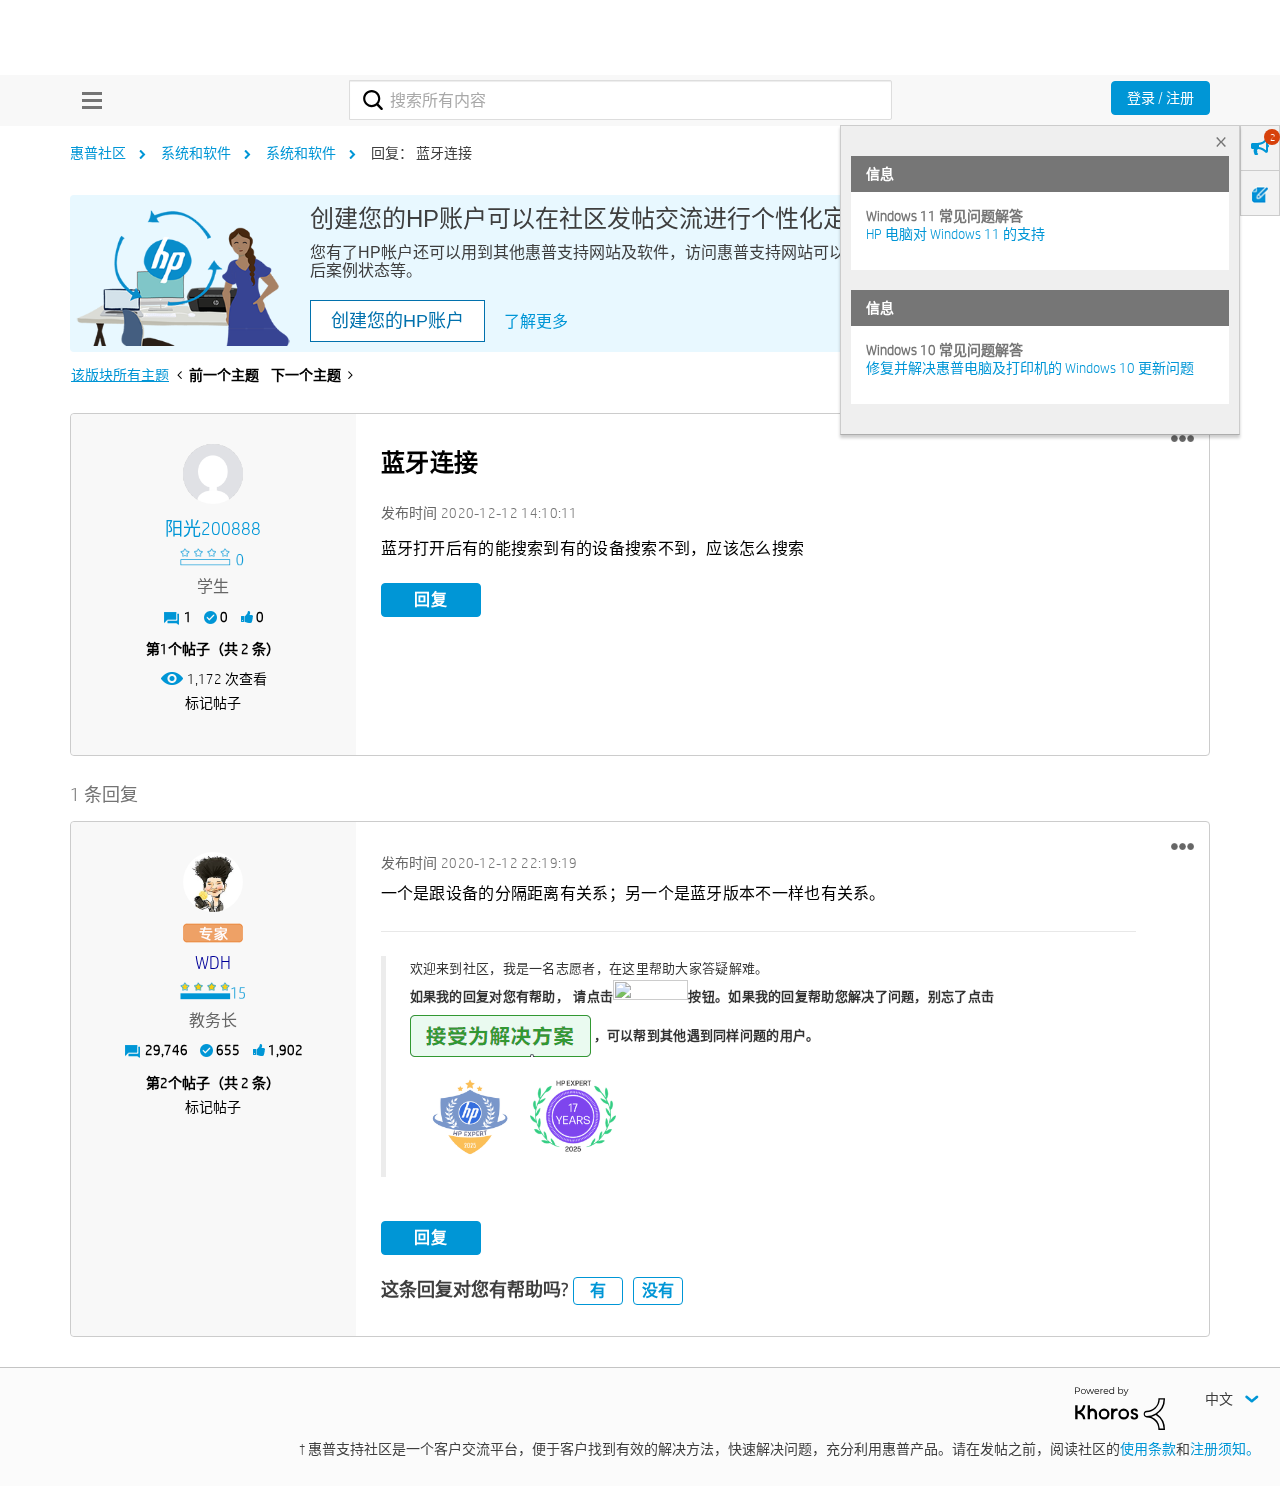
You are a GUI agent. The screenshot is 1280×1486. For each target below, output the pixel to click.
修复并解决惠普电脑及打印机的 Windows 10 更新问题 (1030, 368)
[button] (1182, 439)
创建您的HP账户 (397, 321)
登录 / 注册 (1160, 98)
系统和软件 (196, 153)
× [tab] (1221, 141)
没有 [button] (658, 1290)
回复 (431, 599)
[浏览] (87, 100)
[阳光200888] (213, 474)
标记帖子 (213, 703)
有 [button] (598, 1290)
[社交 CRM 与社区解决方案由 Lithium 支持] (1120, 1407)
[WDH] (213, 882)
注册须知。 (1225, 1449)
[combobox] (620, 100)
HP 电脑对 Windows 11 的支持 (955, 234)
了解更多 (536, 321)
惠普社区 (98, 153)
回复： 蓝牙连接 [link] (421, 153)
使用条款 (1148, 1449)
